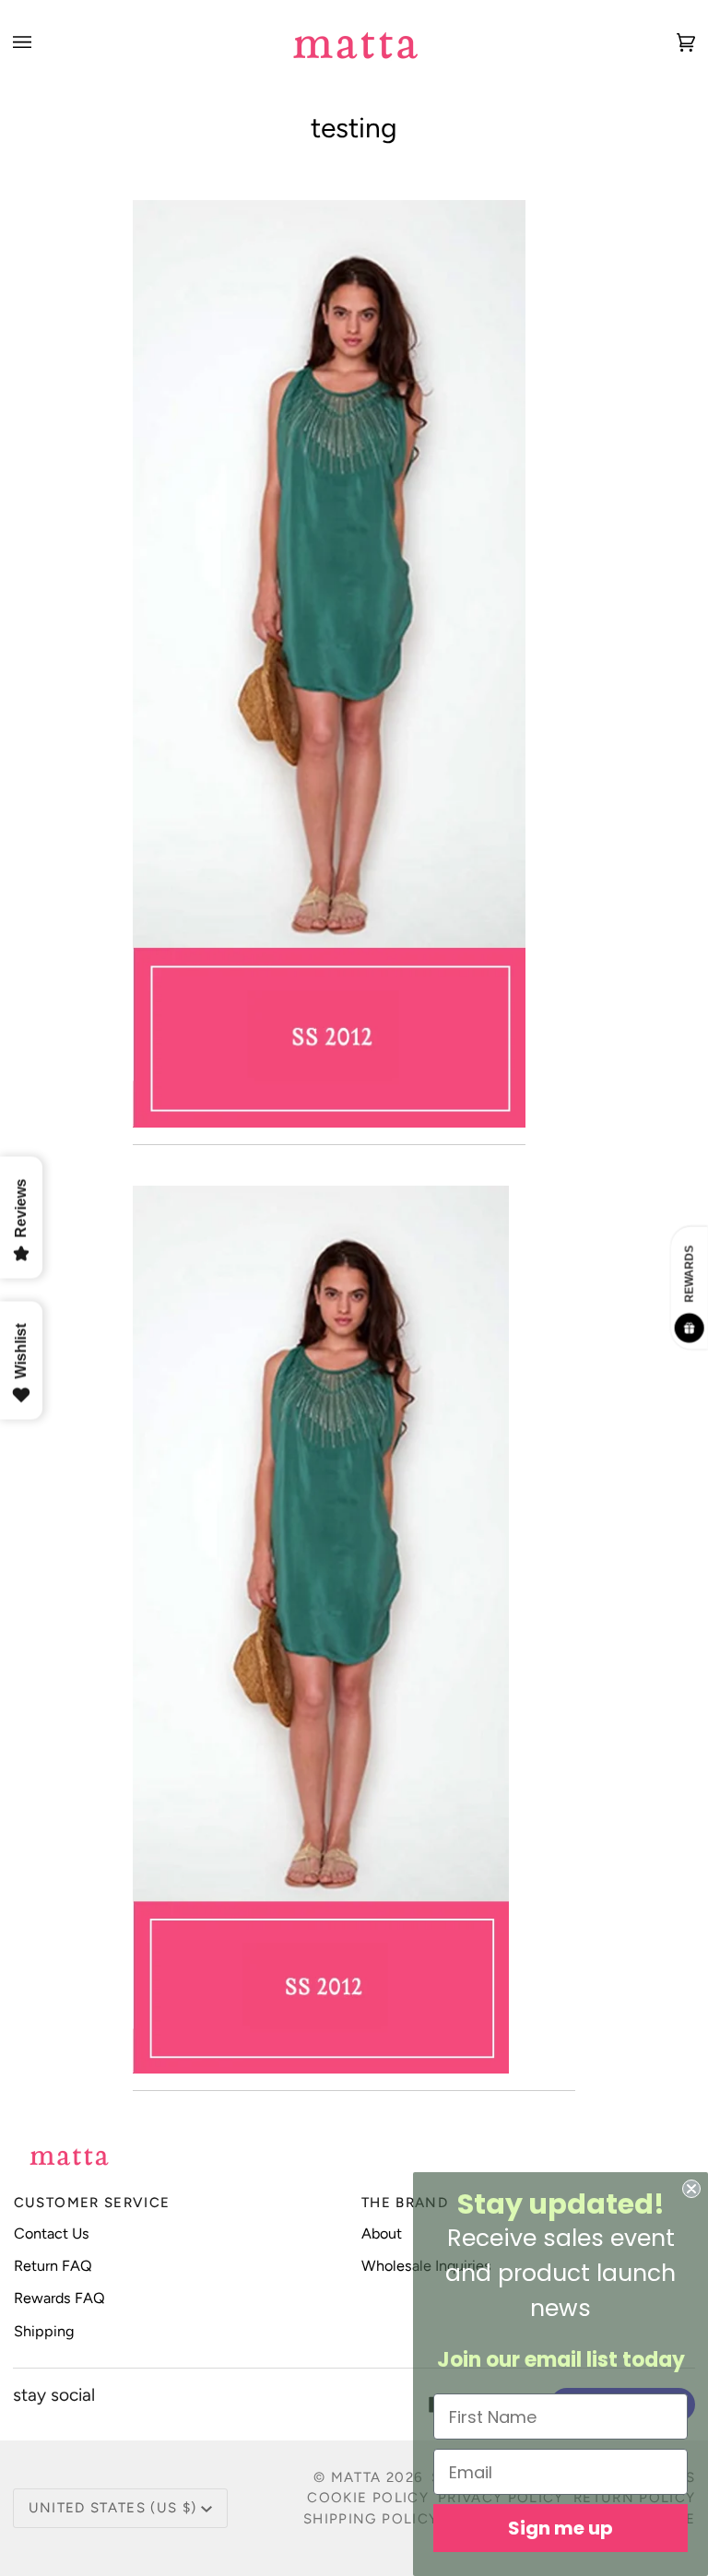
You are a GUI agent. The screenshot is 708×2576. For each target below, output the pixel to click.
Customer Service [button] (92, 2203)
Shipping (44, 2331)
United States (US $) (113, 2508)
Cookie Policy (368, 2498)
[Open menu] (41, 42)
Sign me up (560, 2528)
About (382, 2233)
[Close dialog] (691, 2189)
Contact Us (52, 2233)
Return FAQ (53, 2266)
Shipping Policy (371, 2519)
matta (356, 2477)
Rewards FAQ (59, 2298)
